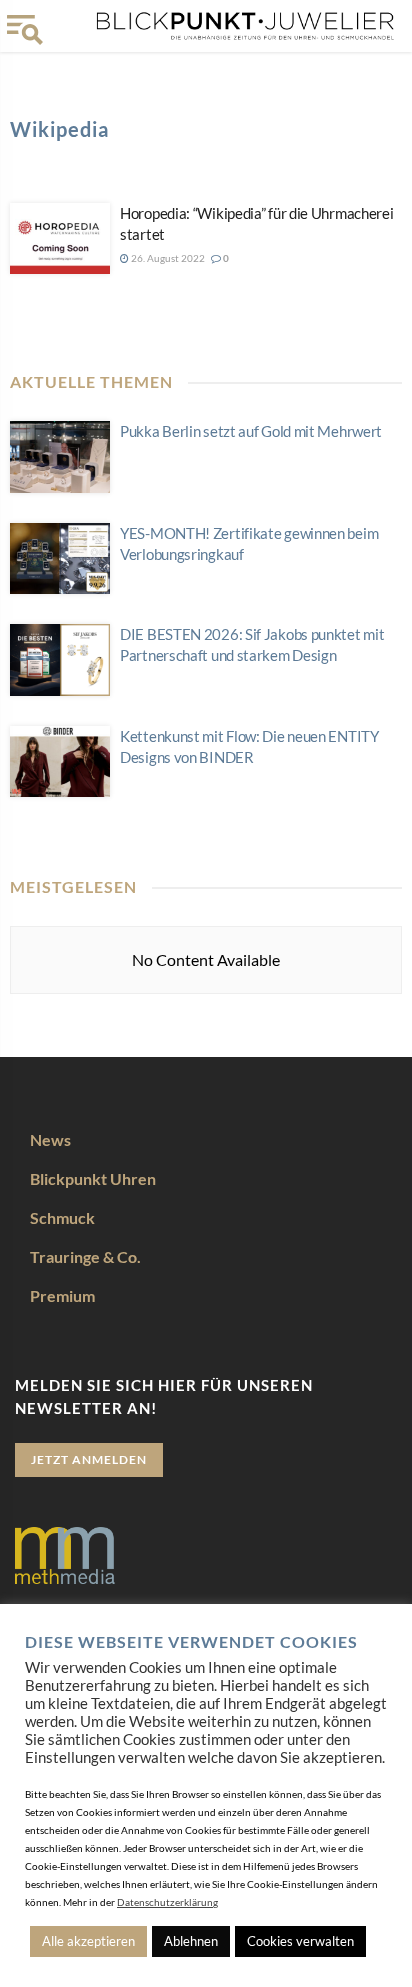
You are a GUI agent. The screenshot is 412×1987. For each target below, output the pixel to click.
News (50, 1139)
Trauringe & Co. (85, 1256)
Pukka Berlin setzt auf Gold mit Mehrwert (251, 431)
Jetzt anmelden (89, 1459)
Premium (62, 1295)
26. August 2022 (167, 258)
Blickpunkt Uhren (93, 1178)
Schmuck (62, 1217)
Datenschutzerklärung (167, 1902)
